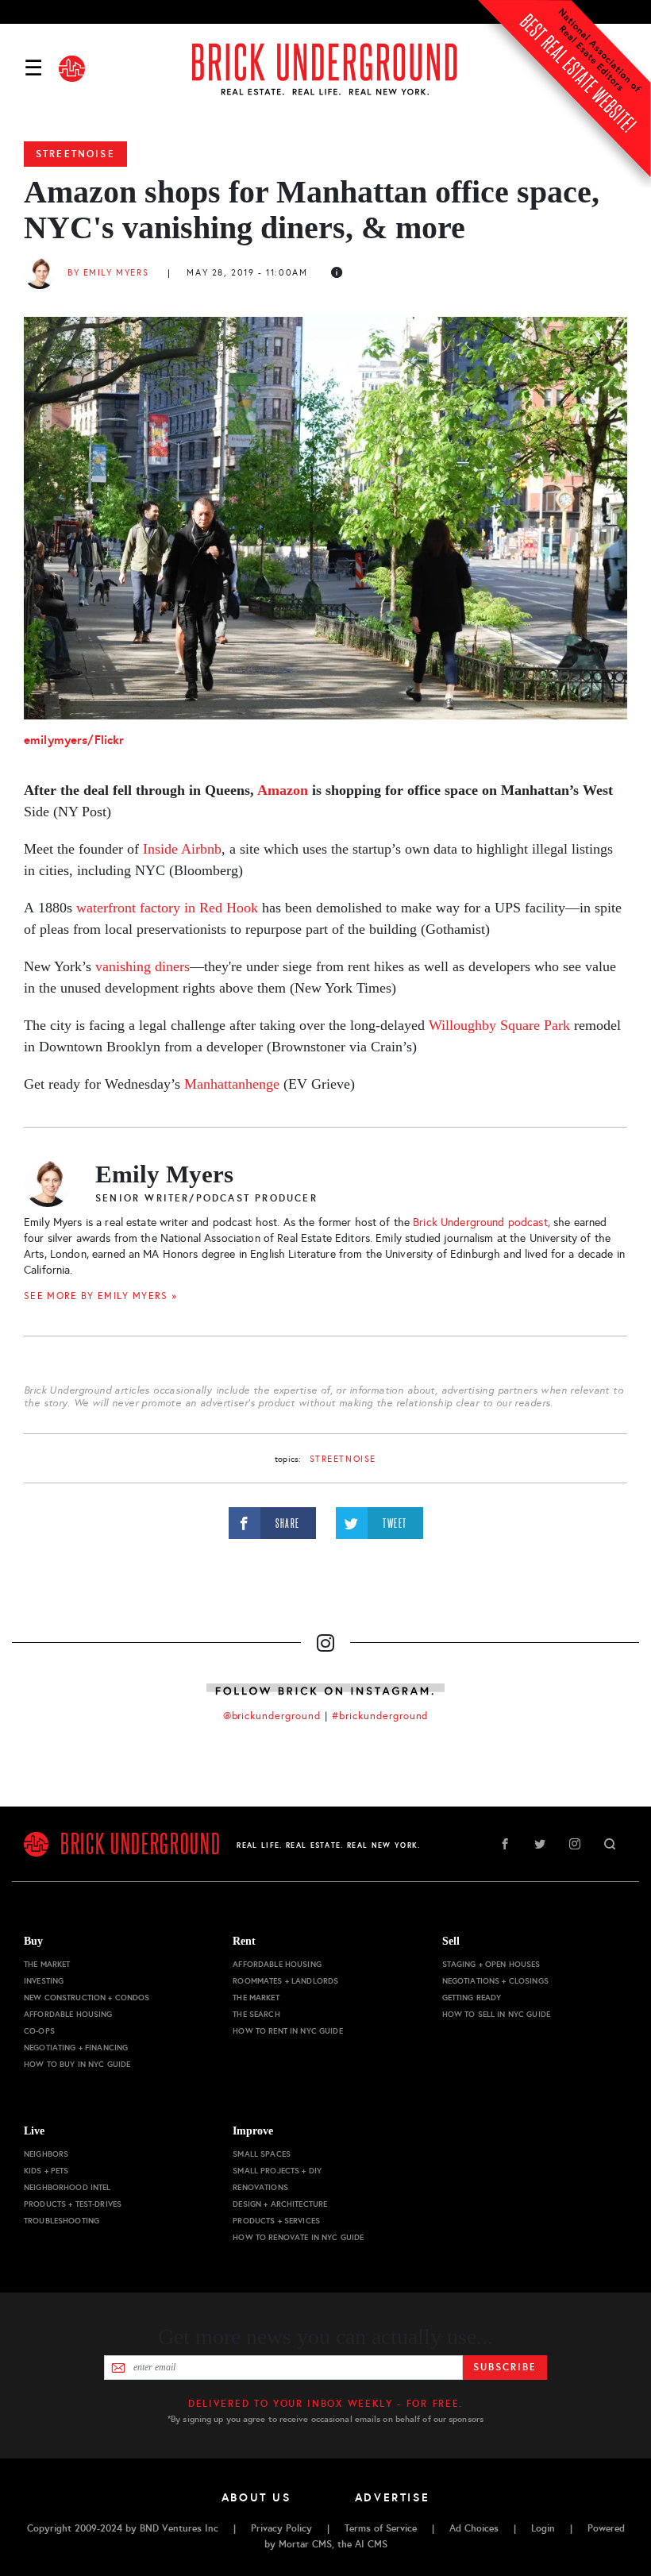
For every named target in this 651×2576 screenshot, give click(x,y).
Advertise (393, 2497)
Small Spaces (262, 2154)
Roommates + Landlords (285, 1981)
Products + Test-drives (73, 2204)
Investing (44, 1981)
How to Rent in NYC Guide (287, 2031)
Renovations (260, 2187)
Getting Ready (472, 1998)
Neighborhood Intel (67, 2187)
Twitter (540, 1844)
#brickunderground (380, 1716)
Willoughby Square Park (499, 1025)
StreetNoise (75, 154)
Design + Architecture (280, 2204)
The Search (256, 2014)
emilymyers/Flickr (74, 740)
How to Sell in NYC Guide (496, 2014)
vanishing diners (143, 966)
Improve (253, 2131)
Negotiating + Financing (76, 2048)
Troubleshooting (62, 2221)
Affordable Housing (68, 2014)
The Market (47, 1964)
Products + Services (276, 2221)
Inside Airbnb (182, 849)
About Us (256, 2497)
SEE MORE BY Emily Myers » (101, 1296)
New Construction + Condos (87, 1998)
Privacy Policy (281, 2528)
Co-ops (39, 2031)
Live (34, 2131)
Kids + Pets (46, 2171)
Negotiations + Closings (495, 1981)
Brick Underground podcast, (482, 1222)
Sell (451, 1941)
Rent (244, 1941)
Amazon (283, 790)
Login (543, 2528)
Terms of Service (381, 2528)
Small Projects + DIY (277, 2171)
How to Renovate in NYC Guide (298, 2237)
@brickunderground (272, 1716)
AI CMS (371, 2544)
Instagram (575, 1844)
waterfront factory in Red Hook (167, 908)
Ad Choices (474, 2528)
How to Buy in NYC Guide (77, 2064)
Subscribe (505, 2367)
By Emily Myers (108, 273)
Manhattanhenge (232, 1084)
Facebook (505, 1844)
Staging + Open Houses (491, 1964)
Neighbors (46, 2154)
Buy (33, 1941)
